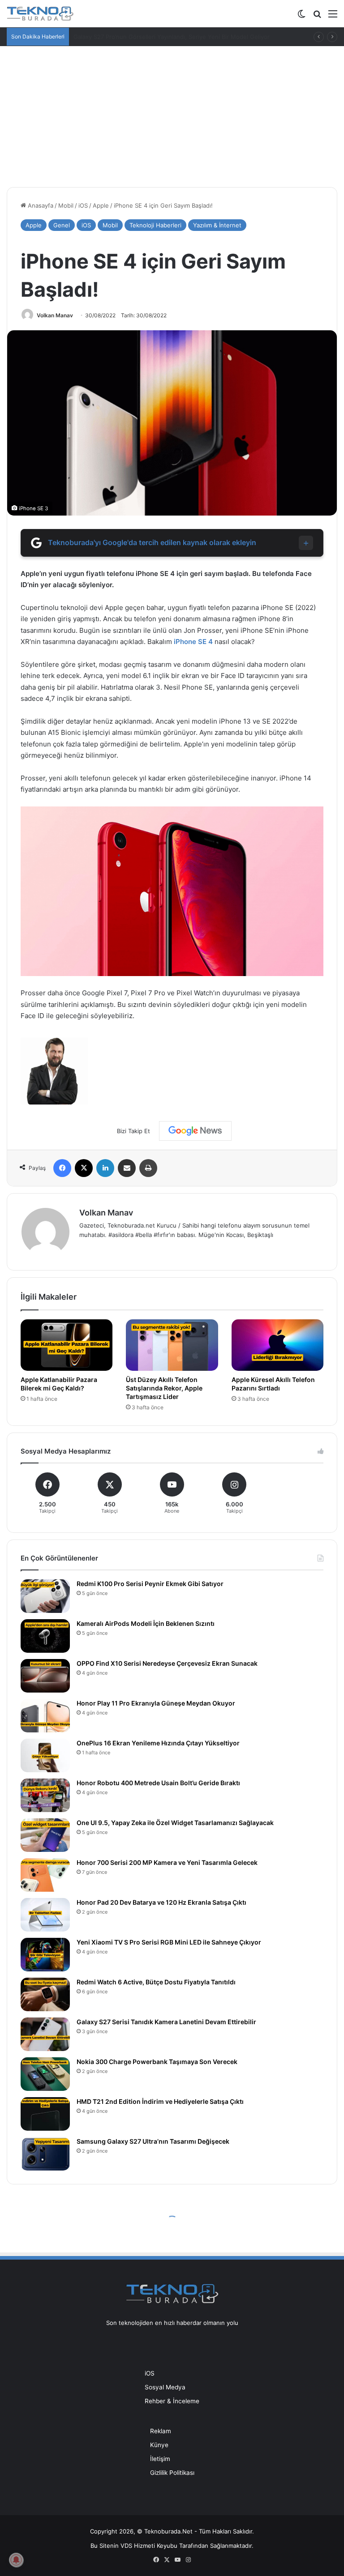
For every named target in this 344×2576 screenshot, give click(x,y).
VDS (126, 2546)
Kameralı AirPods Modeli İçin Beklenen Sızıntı (146, 1623)
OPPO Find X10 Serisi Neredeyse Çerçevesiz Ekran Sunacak (167, 1663)
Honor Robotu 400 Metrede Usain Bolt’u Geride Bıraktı (158, 1783)
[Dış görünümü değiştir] (301, 17)
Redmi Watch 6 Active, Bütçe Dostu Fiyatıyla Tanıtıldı (156, 1982)
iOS (83, 205)
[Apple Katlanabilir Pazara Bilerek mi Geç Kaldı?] (67, 1345)
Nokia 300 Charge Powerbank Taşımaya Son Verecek (157, 2062)
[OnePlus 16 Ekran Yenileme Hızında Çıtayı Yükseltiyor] (45, 1755)
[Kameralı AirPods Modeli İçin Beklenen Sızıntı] (45, 1636)
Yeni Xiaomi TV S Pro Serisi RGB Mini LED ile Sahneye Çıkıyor (169, 1942)
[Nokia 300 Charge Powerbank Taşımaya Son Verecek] (45, 2074)
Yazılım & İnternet (217, 225)
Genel (62, 225)
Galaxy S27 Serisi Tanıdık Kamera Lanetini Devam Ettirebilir (166, 2022)
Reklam (161, 2431)
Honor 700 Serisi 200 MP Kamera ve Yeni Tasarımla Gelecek (167, 1862)
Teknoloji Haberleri (155, 225)
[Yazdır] (148, 1168)
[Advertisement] (172, 113)
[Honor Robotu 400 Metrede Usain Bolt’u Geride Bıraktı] (45, 1795)
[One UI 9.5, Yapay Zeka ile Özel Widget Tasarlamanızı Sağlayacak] (45, 1835)
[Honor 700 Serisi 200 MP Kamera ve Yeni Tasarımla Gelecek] (45, 1875)
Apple (101, 205)
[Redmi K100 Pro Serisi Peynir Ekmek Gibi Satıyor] (45, 1596)
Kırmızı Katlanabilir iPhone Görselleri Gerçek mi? (140, 37)
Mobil (66, 205)
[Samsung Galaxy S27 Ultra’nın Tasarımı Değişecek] (45, 2154)
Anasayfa (40, 205)
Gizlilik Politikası (172, 2473)
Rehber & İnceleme (172, 2401)
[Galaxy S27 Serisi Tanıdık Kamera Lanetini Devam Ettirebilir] (45, 2034)
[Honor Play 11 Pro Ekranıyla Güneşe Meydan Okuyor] (45, 1716)
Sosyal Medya (165, 2387)
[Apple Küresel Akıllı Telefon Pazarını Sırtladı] (277, 1345)
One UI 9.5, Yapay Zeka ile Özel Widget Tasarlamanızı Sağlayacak (175, 1823)
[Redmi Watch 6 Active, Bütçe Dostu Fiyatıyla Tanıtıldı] (45, 1994)
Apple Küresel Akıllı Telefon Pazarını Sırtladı (273, 1384)
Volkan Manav (55, 315)
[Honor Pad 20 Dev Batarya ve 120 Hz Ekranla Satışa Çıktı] (45, 1915)
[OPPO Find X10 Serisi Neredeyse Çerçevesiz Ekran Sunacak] (45, 1676)
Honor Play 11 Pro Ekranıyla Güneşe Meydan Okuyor (156, 1703)
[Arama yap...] (317, 17)
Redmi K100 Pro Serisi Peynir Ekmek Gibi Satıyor (150, 1584)
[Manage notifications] (16, 2560)
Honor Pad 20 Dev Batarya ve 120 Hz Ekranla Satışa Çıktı (161, 1902)
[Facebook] (62, 1168)
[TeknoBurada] (40, 14)
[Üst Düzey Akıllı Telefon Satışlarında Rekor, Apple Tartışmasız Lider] (172, 1345)
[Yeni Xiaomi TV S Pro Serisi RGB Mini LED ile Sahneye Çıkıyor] (45, 1955)
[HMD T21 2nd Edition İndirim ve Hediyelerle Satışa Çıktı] (45, 2114)
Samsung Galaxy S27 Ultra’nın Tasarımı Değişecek (153, 2141)
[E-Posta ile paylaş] (127, 1168)
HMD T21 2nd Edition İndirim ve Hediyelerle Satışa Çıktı (160, 2101)
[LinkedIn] (105, 1168)
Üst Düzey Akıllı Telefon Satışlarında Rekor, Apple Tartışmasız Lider (164, 1388)
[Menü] (333, 17)
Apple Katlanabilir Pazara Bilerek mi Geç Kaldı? (59, 1384)
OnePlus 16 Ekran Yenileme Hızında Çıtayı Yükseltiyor (158, 1743)
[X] (84, 1168)
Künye (159, 2445)
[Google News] (195, 1131)
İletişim (160, 2459)
